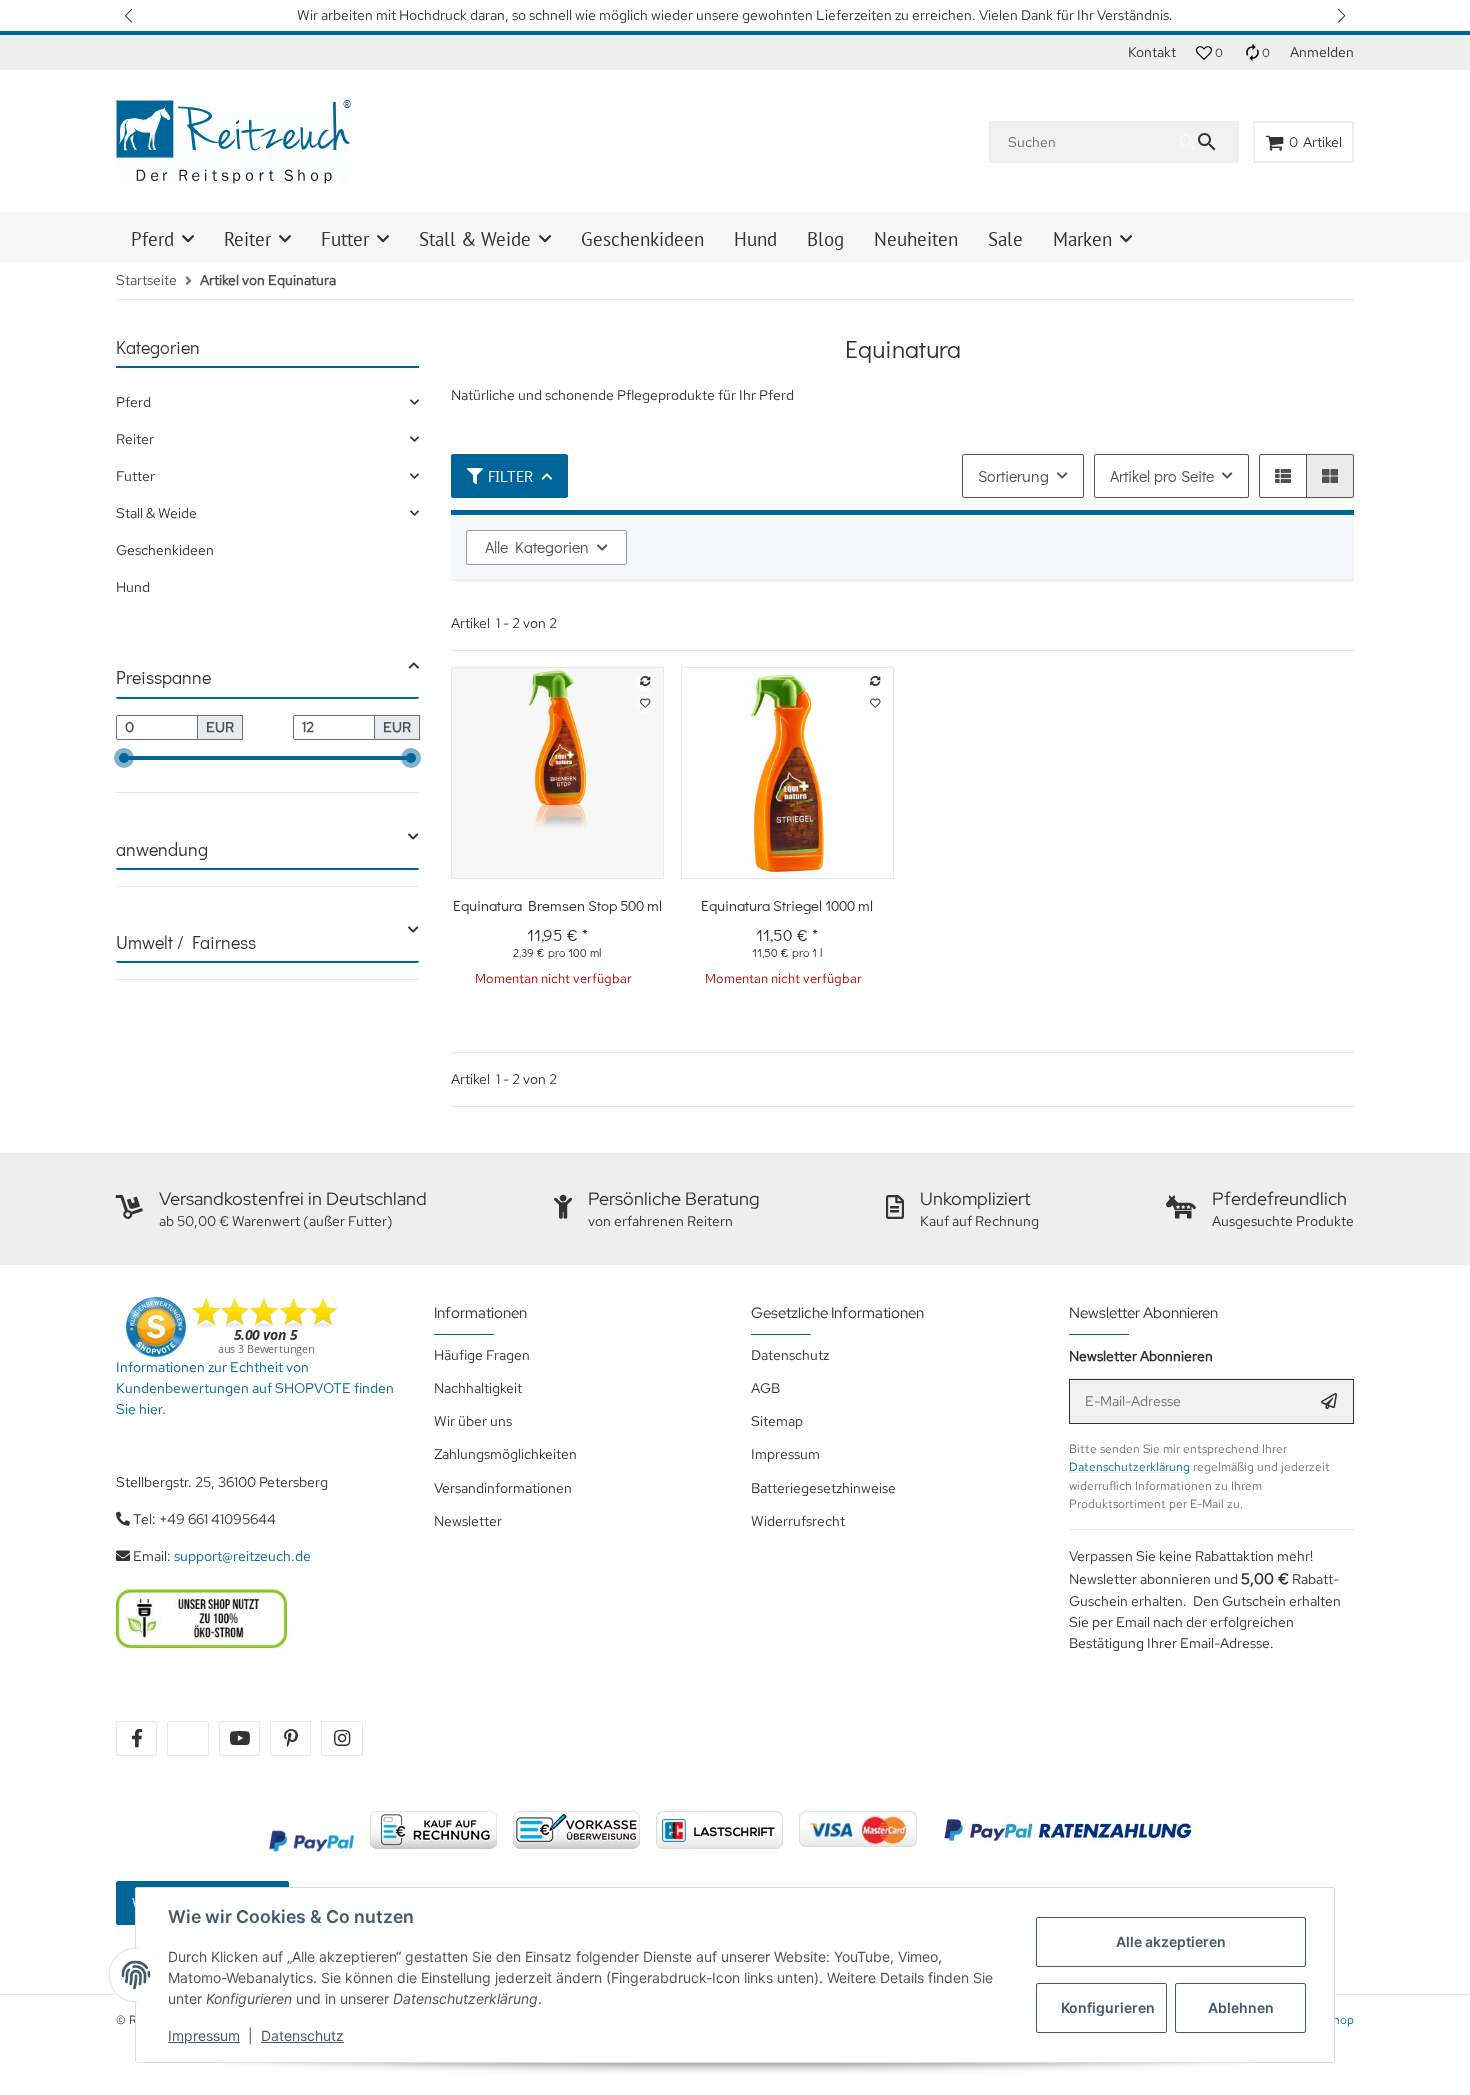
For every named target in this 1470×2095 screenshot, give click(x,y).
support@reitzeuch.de (242, 1556)
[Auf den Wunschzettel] (645, 704)
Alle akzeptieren (1171, 1941)
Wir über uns (473, 1421)
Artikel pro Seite (1162, 475)
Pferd (133, 402)
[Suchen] (1208, 142)
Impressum (204, 2035)
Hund (133, 587)
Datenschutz (302, 2035)
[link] (267, 402)
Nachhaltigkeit (478, 1388)
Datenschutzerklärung (1129, 1467)
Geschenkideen (165, 550)
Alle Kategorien (537, 546)
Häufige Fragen (482, 1355)
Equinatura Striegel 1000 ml (787, 905)
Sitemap (777, 1421)
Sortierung (1013, 475)
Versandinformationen (503, 1488)
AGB (765, 1388)
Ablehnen (1241, 2007)
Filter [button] (510, 475)
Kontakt (1152, 52)
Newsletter (468, 1521)
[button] (130, 15)
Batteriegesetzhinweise (823, 1488)
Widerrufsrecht (798, 1521)
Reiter (135, 439)
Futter (135, 476)
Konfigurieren (1108, 2007)
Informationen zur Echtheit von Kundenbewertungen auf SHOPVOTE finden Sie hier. (255, 1388)
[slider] (124, 758)
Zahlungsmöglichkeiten (505, 1454)
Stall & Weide (156, 513)
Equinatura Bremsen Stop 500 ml (557, 905)
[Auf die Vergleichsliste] (645, 682)
